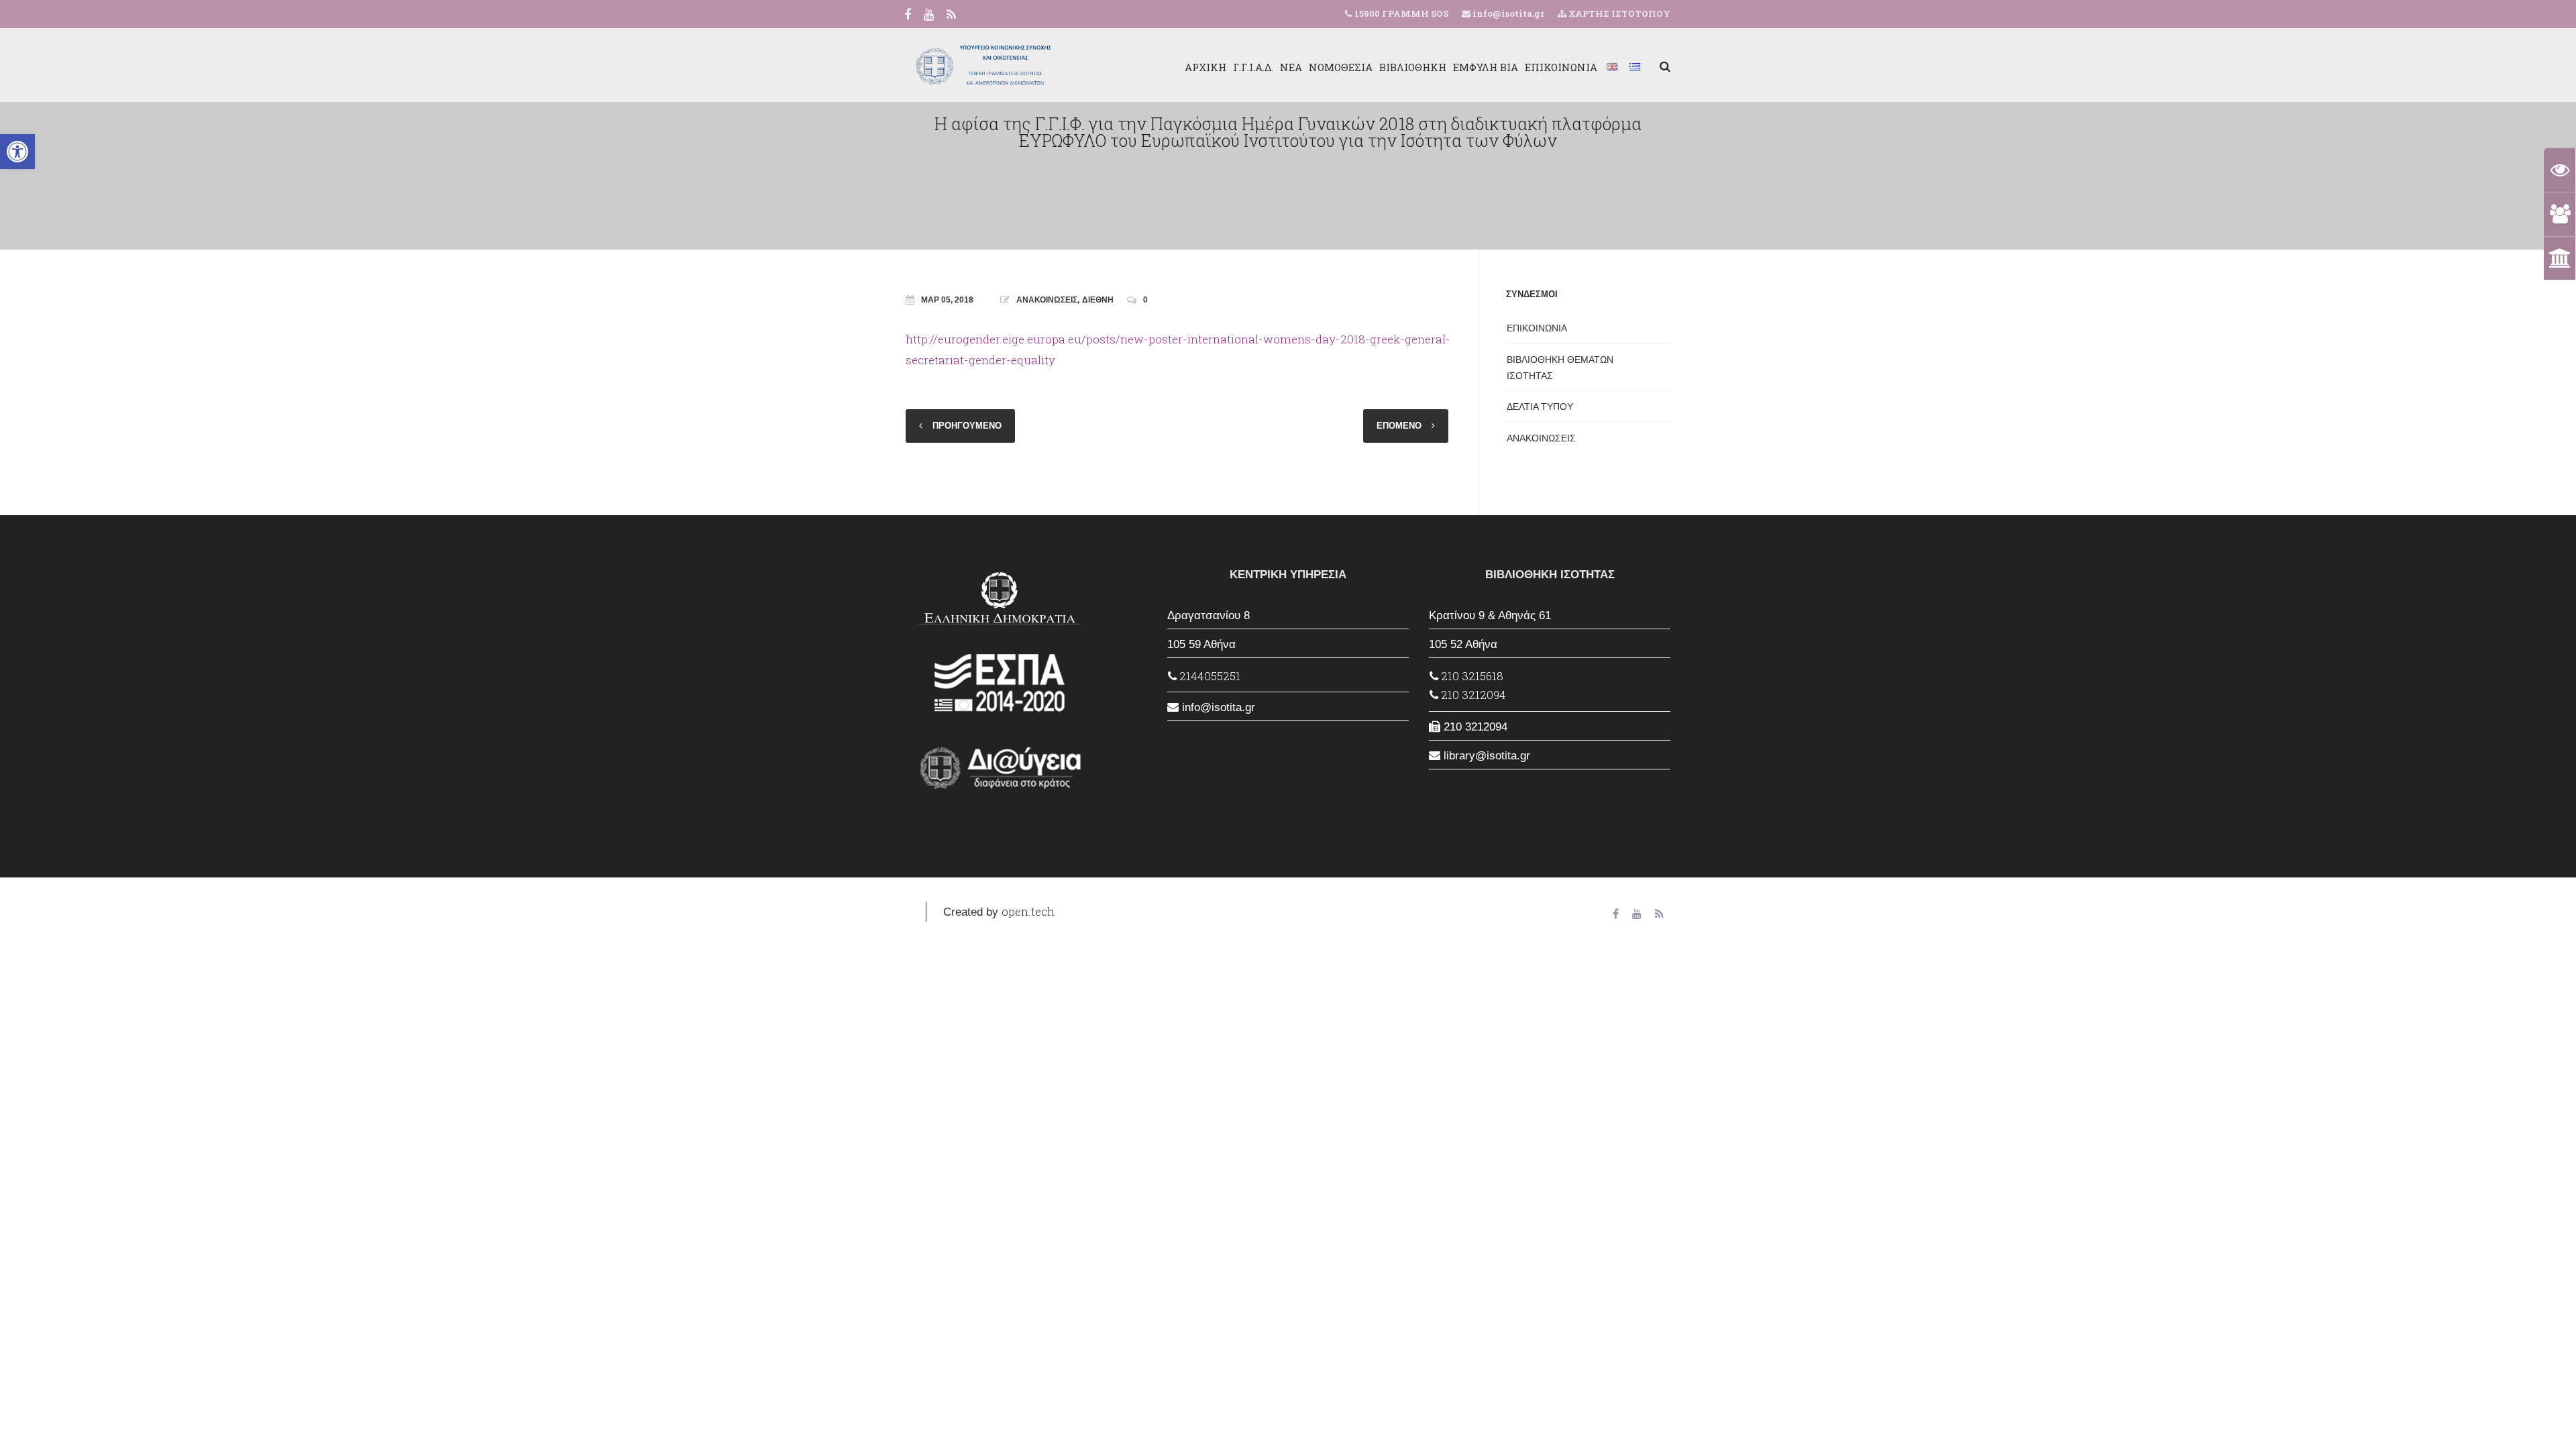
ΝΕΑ (1291, 67)
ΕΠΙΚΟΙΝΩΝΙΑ (1561, 67)
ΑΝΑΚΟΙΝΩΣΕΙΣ (1047, 300)
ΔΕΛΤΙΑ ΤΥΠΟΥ (1540, 407)
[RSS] (951, 15)
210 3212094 (1472, 695)
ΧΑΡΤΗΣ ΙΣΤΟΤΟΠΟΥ (1618, 13)
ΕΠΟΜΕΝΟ (1399, 426)
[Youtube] (929, 15)
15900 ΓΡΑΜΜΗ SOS (1401, 13)
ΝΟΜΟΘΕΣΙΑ (1341, 67)
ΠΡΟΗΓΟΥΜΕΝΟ (967, 426)
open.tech (1028, 911)
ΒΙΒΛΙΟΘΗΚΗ (1413, 67)
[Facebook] (908, 15)
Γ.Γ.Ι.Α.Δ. (1253, 67)
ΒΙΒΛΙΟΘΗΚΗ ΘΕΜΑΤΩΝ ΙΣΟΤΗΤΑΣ (1560, 368)
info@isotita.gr (1507, 13)
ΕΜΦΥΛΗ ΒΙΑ (1486, 67)
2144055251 (1209, 676)
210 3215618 (1471, 676)
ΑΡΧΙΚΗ (1205, 67)
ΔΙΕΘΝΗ (1098, 300)
